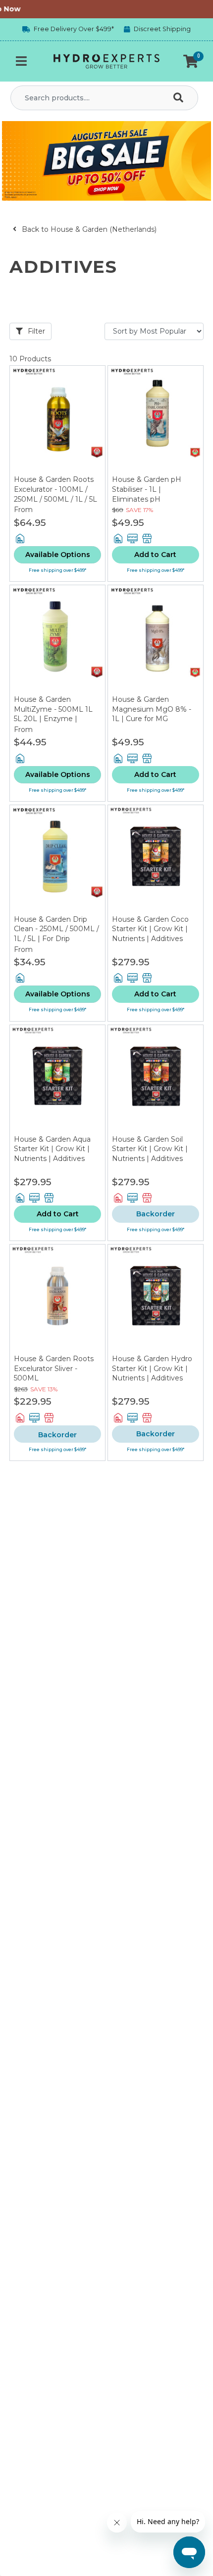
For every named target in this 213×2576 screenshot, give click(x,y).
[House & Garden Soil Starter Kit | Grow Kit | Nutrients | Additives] (156, 1080)
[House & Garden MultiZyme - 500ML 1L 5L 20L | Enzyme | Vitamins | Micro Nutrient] (57, 640)
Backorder (156, 1214)
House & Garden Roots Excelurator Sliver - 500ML (54, 1368)
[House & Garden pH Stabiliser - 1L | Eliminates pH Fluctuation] (156, 421)
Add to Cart (155, 555)
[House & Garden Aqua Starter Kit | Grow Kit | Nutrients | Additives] (57, 1080)
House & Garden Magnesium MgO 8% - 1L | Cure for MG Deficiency (152, 714)
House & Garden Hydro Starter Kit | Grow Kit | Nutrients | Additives (152, 1368)
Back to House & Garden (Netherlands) (88, 229)
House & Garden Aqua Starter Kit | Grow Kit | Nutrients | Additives (52, 1149)
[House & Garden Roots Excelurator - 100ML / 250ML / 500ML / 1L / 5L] (57, 421)
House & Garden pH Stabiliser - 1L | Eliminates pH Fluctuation (147, 494)
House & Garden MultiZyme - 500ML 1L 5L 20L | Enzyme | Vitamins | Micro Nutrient (53, 719)
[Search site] (180, 98)
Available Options (58, 555)
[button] (191, 61)
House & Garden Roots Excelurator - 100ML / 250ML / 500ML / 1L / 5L (55, 489)
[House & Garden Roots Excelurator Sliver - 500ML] (57, 1299)
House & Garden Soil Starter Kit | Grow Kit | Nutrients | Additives (150, 1149)
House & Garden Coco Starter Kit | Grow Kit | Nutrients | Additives (150, 929)
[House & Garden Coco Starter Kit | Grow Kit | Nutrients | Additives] (156, 860)
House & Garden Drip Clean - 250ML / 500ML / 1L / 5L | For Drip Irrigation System (56, 934)
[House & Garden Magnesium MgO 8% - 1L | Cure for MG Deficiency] (156, 640)
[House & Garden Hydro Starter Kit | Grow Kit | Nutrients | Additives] (156, 1299)
